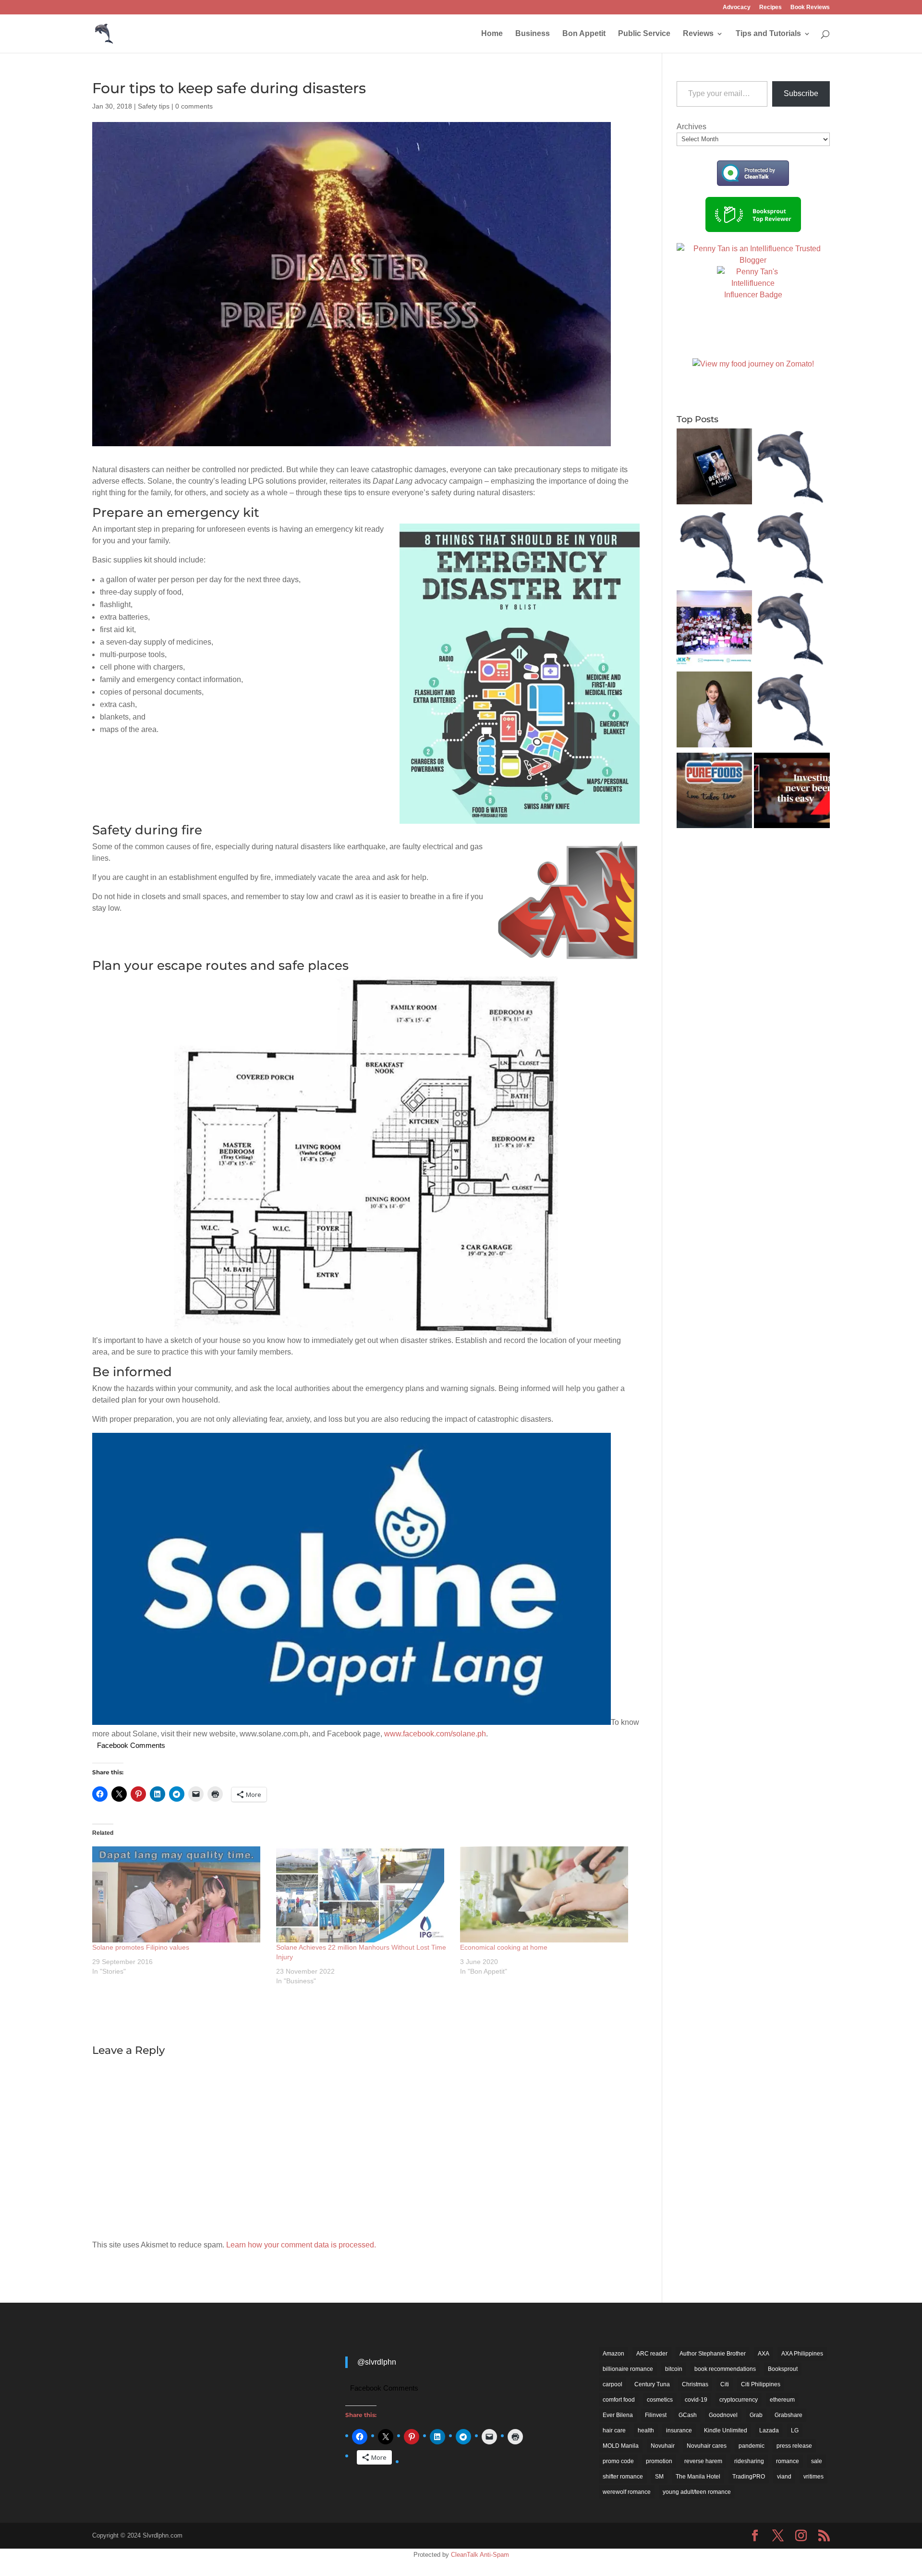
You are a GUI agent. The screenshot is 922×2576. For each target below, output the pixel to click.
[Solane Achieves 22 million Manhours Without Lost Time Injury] (363, 1894)
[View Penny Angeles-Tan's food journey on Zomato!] (753, 364)
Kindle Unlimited (726, 2430)
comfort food (619, 2400)
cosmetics (660, 2400)
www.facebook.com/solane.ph (435, 1734)
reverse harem (703, 2461)
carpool (613, 2384)
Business (533, 34)
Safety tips (154, 106)
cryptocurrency (739, 2400)
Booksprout (783, 2369)
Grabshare (789, 2415)
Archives (691, 127)
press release (794, 2446)
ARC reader (652, 2354)
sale (817, 2461)
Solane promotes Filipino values (141, 1947)
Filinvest (656, 2415)
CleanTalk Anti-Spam (480, 2555)
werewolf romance (627, 2492)
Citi (725, 2384)
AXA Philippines (802, 2354)
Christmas (695, 2384)
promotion (659, 2461)
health (646, 2430)
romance (788, 2461)
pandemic (752, 2446)
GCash (688, 2415)
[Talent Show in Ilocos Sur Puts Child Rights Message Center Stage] (715, 630)
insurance (679, 2430)
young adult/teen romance (697, 2492)
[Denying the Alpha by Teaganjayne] (715, 468)
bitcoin (674, 2369)
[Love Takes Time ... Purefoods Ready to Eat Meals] (715, 792)
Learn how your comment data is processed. (301, 2245)
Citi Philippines (761, 2384)
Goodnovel (723, 2415)
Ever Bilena (618, 2415)
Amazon (613, 2354)
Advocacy (737, 7)
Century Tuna (652, 2384)
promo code (618, 2461)
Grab (756, 2415)
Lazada (769, 2430)
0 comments (194, 106)
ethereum (782, 2400)
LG (795, 2430)
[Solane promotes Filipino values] (179, 1894)
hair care (614, 2430)
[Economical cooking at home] (547, 1894)
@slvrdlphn (377, 2362)
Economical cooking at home (504, 1947)
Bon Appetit (584, 34)
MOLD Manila (621, 2446)
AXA (764, 2354)
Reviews (698, 34)
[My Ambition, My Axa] (792, 792)
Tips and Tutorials (768, 34)
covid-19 (696, 2400)
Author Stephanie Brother (713, 2354)
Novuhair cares (707, 2446)
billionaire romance (628, 2369)
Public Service (644, 34)
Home (492, 34)
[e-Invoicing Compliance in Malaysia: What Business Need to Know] (792, 468)
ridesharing (749, 2461)
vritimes (813, 2477)
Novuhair (663, 2446)
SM (659, 2477)
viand (784, 2477)
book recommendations (725, 2369)
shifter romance (623, 2477)
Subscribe (801, 93)
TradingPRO (749, 2477)
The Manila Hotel (698, 2477)
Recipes (770, 7)
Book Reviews (810, 7)
